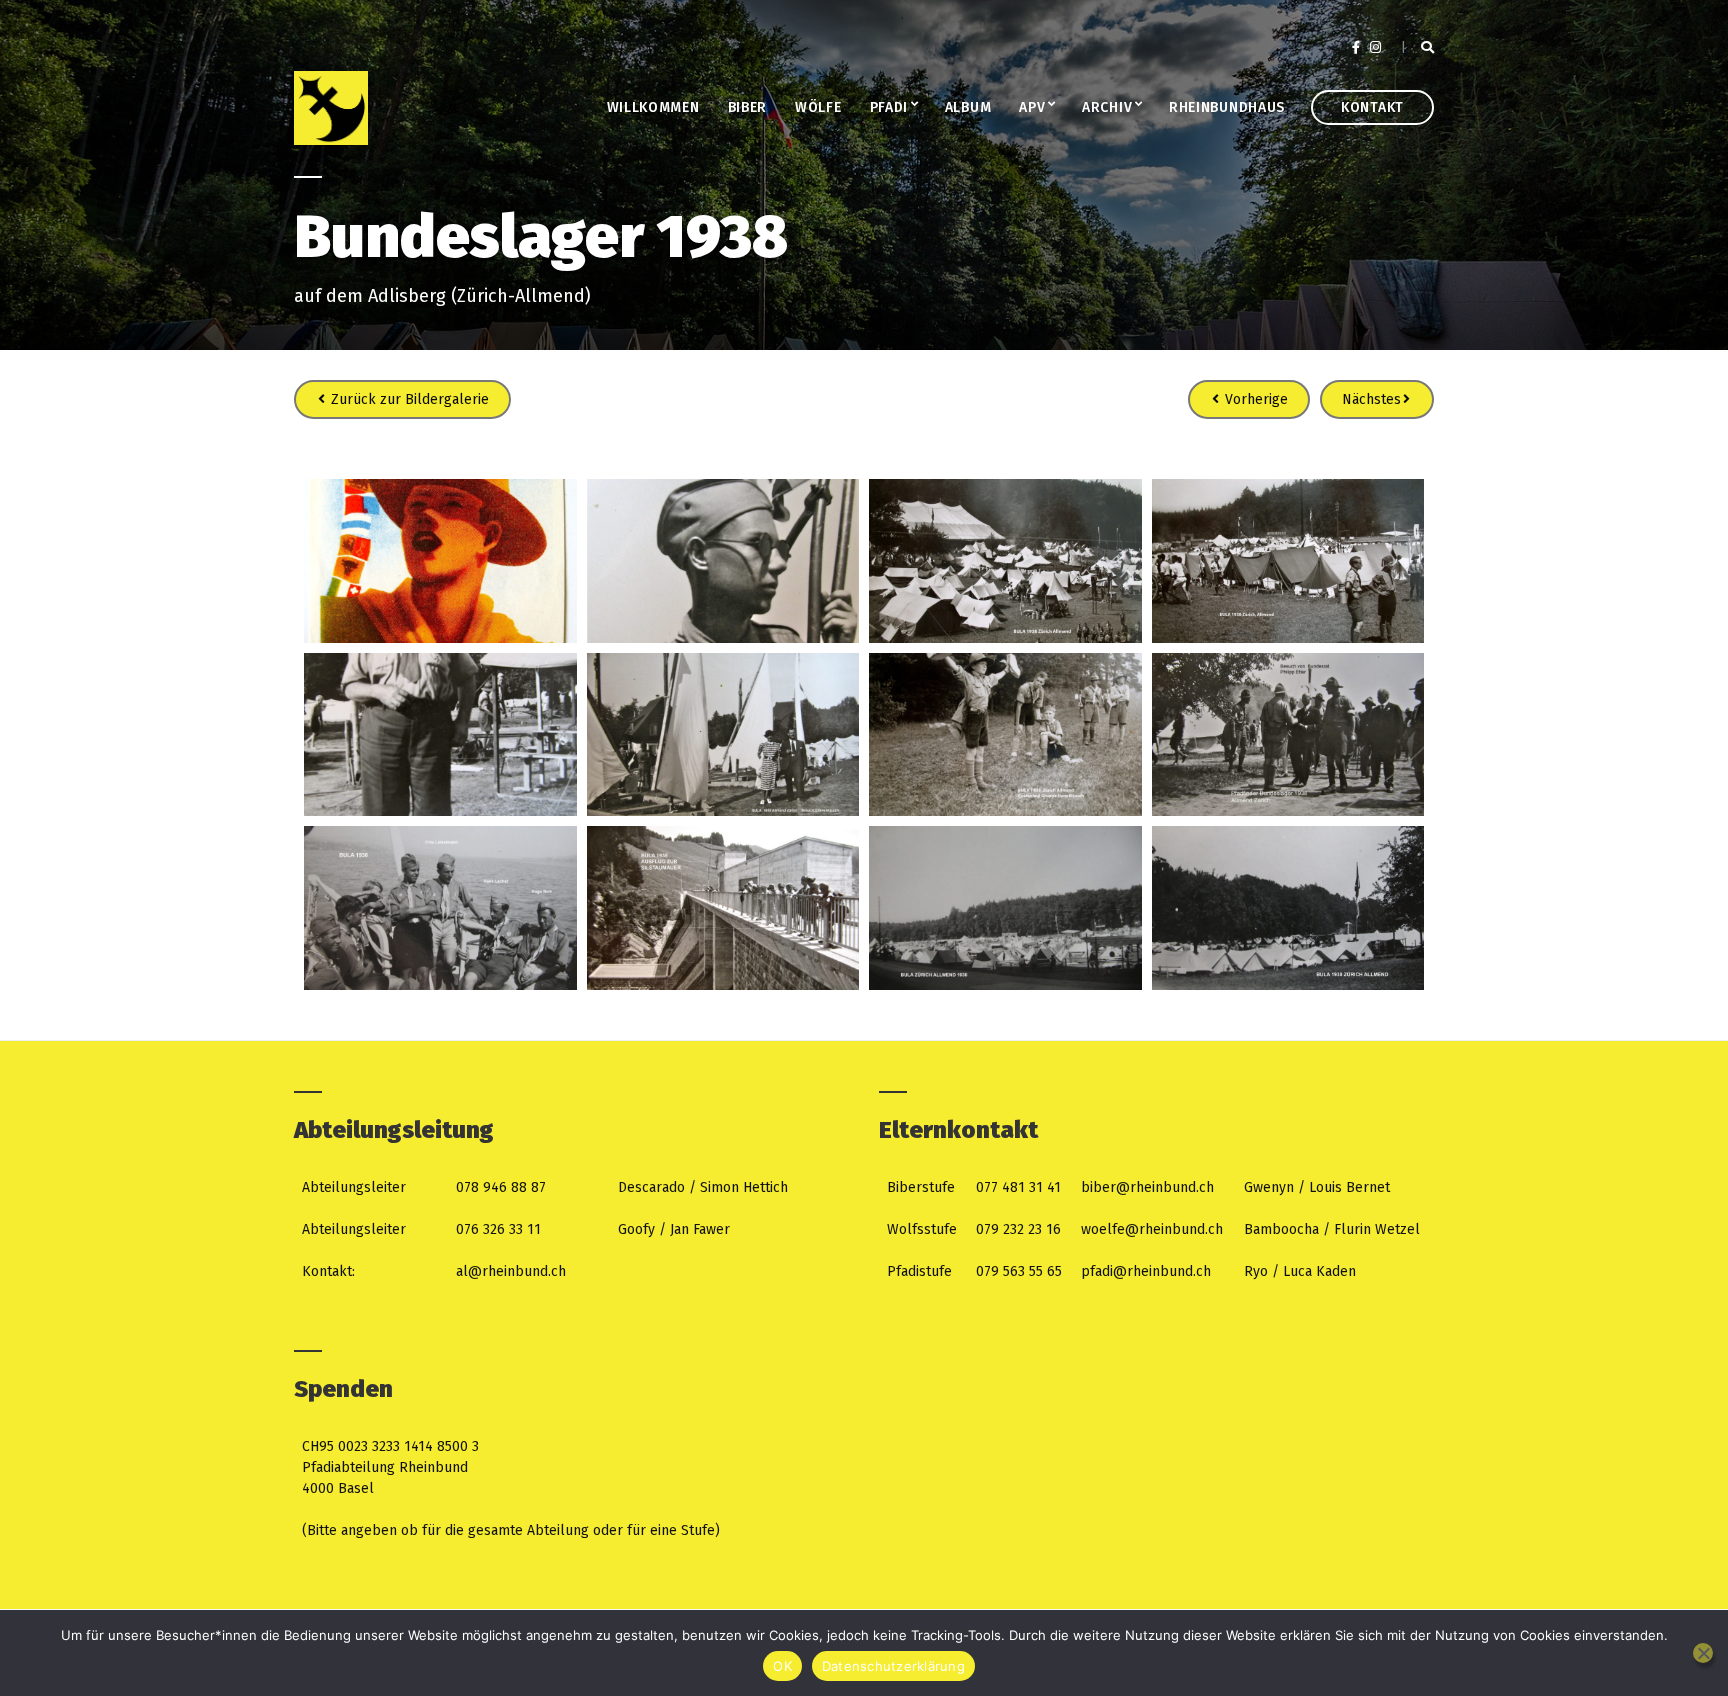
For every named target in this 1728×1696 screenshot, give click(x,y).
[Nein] (1703, 1653)
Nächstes (1371, 399)
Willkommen (653, 107)
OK (782, 1666)
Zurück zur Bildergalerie (408, 399)
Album (968, 107)
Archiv (1107, 107)
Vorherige (1254, 399)
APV (1032, 107)
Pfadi (889, 107)
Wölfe (818, 107)
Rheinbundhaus (1227, 107)
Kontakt (1372, 107)
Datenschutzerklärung (893, 1666)
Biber (748, 107)
